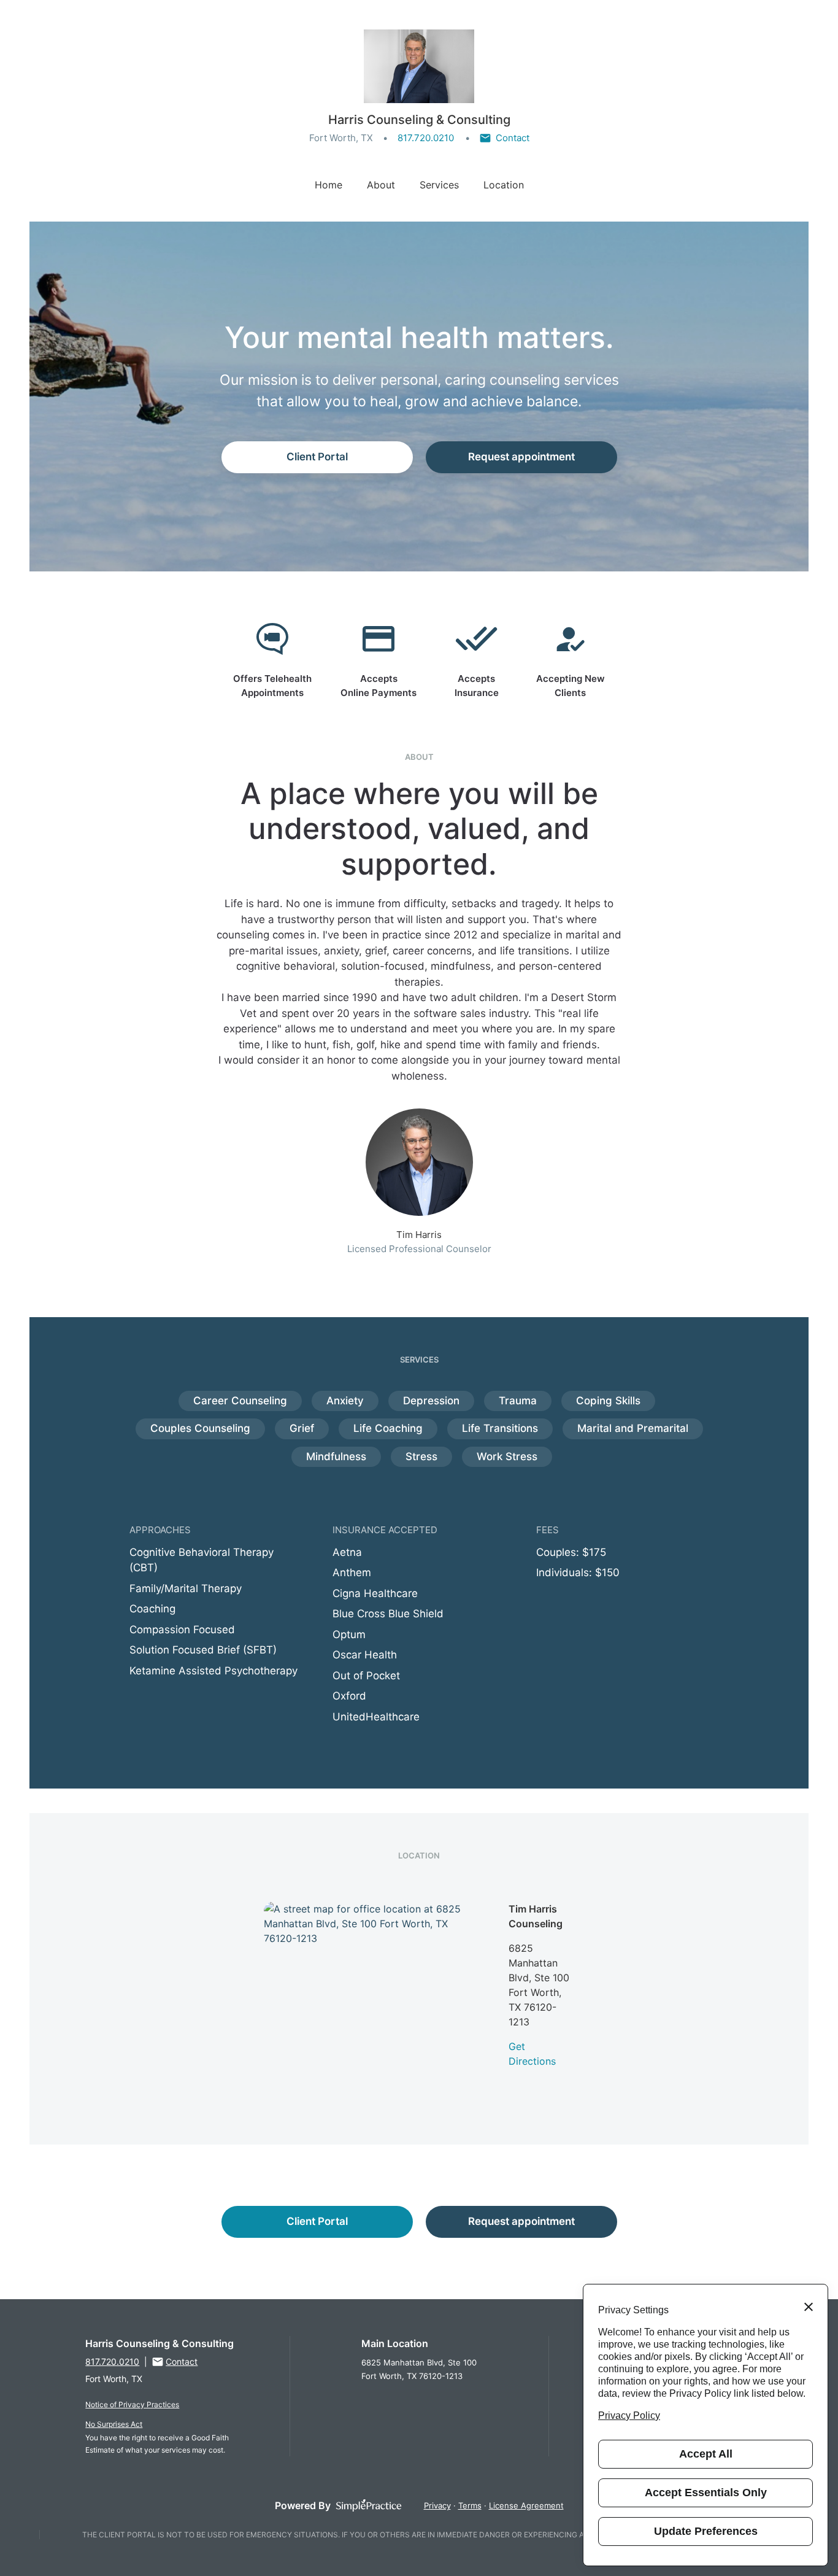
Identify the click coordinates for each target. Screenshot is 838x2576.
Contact (513, 138)
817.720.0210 (426, 138)
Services (439, 185)
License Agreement (526, 2505)
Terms (470, 2505)
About (381, 185)
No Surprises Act (114, 2424)
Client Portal (317, 457)
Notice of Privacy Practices (132, 2404)
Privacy (437, 2505)
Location (504, 185)
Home (329, 185)
